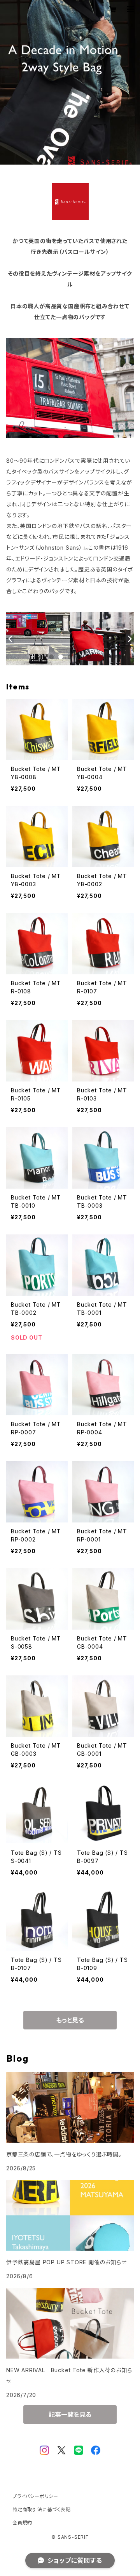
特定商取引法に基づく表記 (42, 2509)
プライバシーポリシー (35, 2496)
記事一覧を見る (70, 2415)
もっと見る (70, 2020)
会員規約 (22, 2523)
